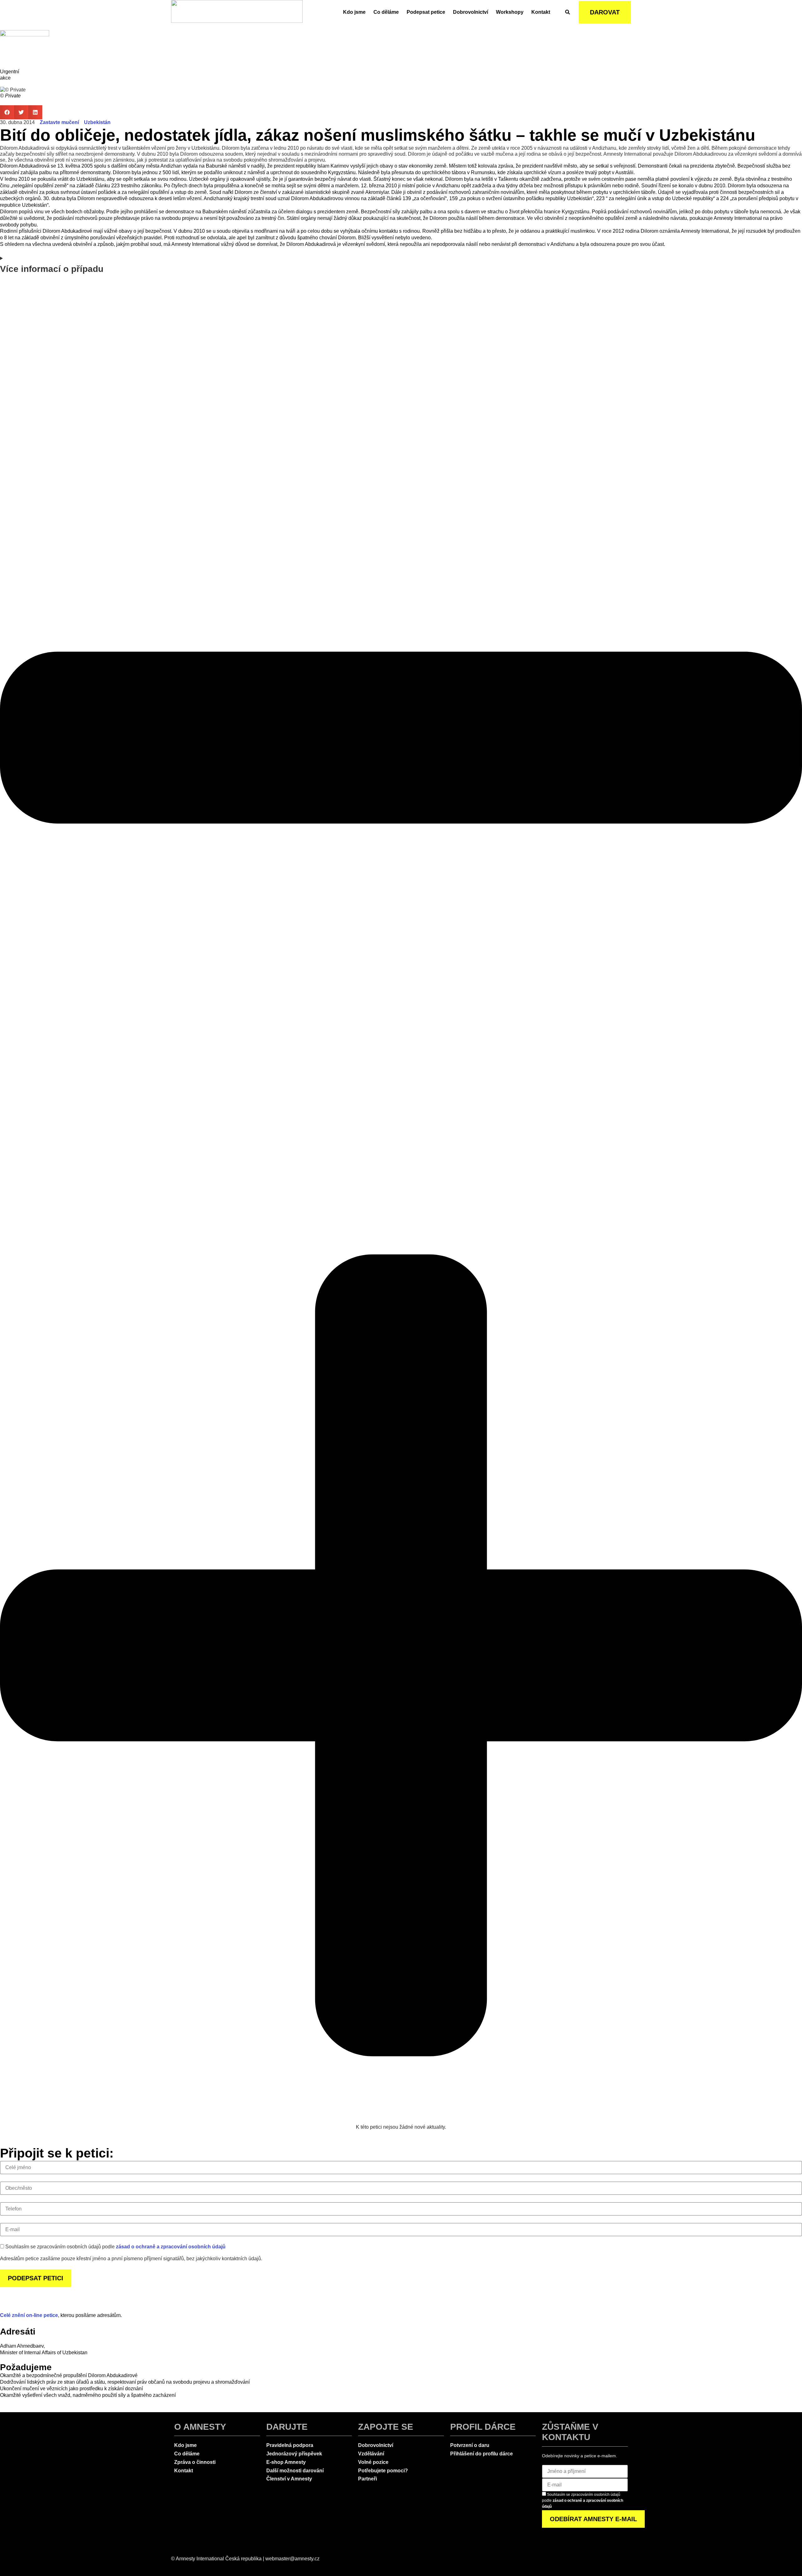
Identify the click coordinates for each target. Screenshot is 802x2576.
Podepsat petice (426, 12)
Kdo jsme (354, 12)
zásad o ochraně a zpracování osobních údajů (171, 2247)
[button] (7, 112)
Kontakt (541, 12)
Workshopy (510, 12)
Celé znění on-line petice (29, 2315)
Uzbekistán (97, 122)
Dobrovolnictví (471, 12)
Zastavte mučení (59, 122)
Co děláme (386, 12)
